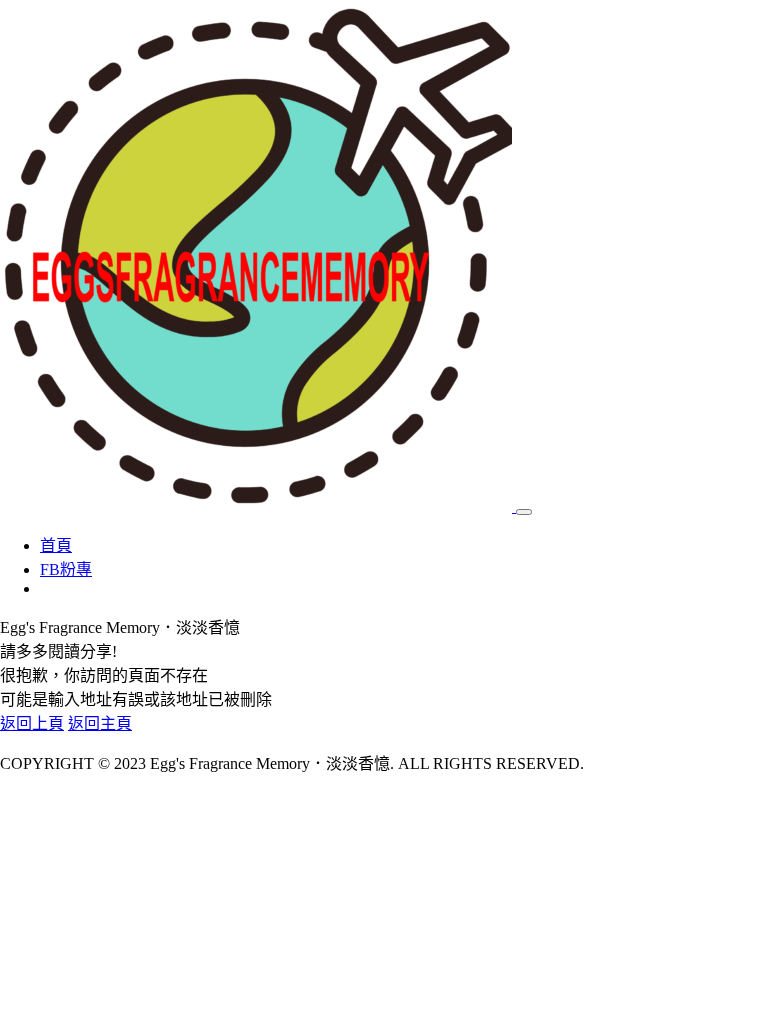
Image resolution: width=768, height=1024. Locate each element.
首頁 (56, 545)
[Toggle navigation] (524, 512)
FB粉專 (66, 569)
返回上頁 (32, 723)
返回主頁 (100, 723)
